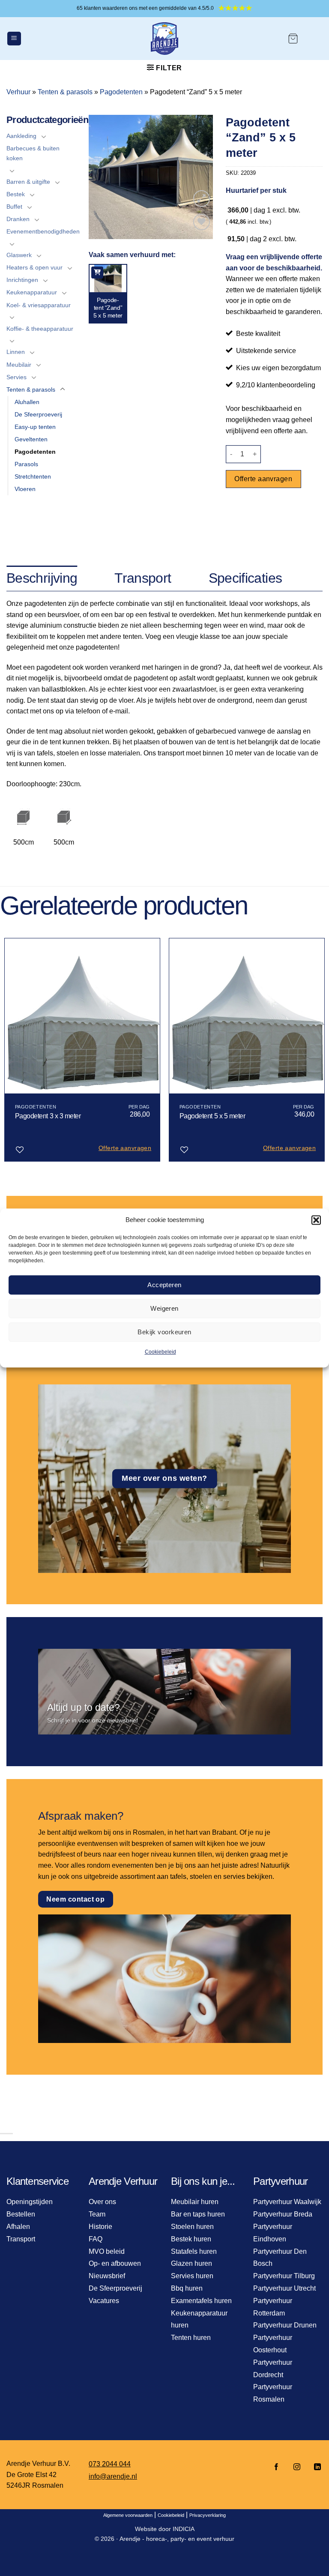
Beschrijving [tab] (42, 578)
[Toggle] (44, 136)
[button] (316, 1220)
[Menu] (14, 39)
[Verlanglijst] (202, 222)
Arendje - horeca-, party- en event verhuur (177, 2539)
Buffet (14, 207)
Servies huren (192, 2276)
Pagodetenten (121, 92)
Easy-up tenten (35, 427)
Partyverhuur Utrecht (284, 2288)
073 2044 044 (110, 2464)
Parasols (26, 464)
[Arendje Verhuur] (164, 39)
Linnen (16, 352)
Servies (16, 377)
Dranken (18, 219)
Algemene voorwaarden (128, 2515)
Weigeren (164, 1308)
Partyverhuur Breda (283, 2214)
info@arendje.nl (113, 2476)
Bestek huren (191, 2239)
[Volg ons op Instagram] (297, 2467)
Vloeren (25, 489)
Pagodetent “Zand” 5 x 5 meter (108, 308)
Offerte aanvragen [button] (125, 1148)
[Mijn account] (314, 39)
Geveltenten (31, 439)
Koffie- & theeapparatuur (40, 329)
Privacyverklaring (208, 2515)
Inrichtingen (22, 280)
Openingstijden (30, 2202)
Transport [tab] (143, 578)
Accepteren (164, 1285)
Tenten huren (191, 2338)
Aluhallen (27, 402)
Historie (100, 2227)
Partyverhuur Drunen (285, 2325)
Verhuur (18, 92)
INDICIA (184, 2529)
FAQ (96, 2239)
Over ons (102, 2202)
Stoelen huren (192, 2227)
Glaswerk (19, 255)
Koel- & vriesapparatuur (39, 305)
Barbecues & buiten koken (33, 153)
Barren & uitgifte (28, 182)
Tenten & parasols (65, 92)
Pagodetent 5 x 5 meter (212, 1116)
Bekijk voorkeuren (164, 1332)
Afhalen (18, 2227)
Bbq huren (187, 2288)
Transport (21, 2239)
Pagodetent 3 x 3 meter (48, 1116)
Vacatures (104, 2301)
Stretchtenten (33, 476)
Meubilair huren (195, 2202)
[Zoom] (202, 199)
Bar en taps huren (198, 2214)
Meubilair (19, 365)
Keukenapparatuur (32, 292)
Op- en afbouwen (115, 2263)
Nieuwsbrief (107, 2276)
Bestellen (21, 2214)
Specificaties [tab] (245, 578)
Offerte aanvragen (263, 479)
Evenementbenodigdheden (43, 231)
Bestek (16, 194)
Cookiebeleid (160, 1352)
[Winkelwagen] (293, 39)
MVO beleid (107, 2251)
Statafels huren (194, 2251)
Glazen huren (191, 2263)
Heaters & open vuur (34, 267)
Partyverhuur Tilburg (284, 2276)
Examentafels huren (201, 2301)
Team (97, 2214)
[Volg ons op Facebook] (276, 2467)
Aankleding (21, 136)
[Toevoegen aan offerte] (97, 273)
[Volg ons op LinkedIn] (315, 2467)
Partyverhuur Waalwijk (287, 2202)
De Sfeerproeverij (38, 414)
